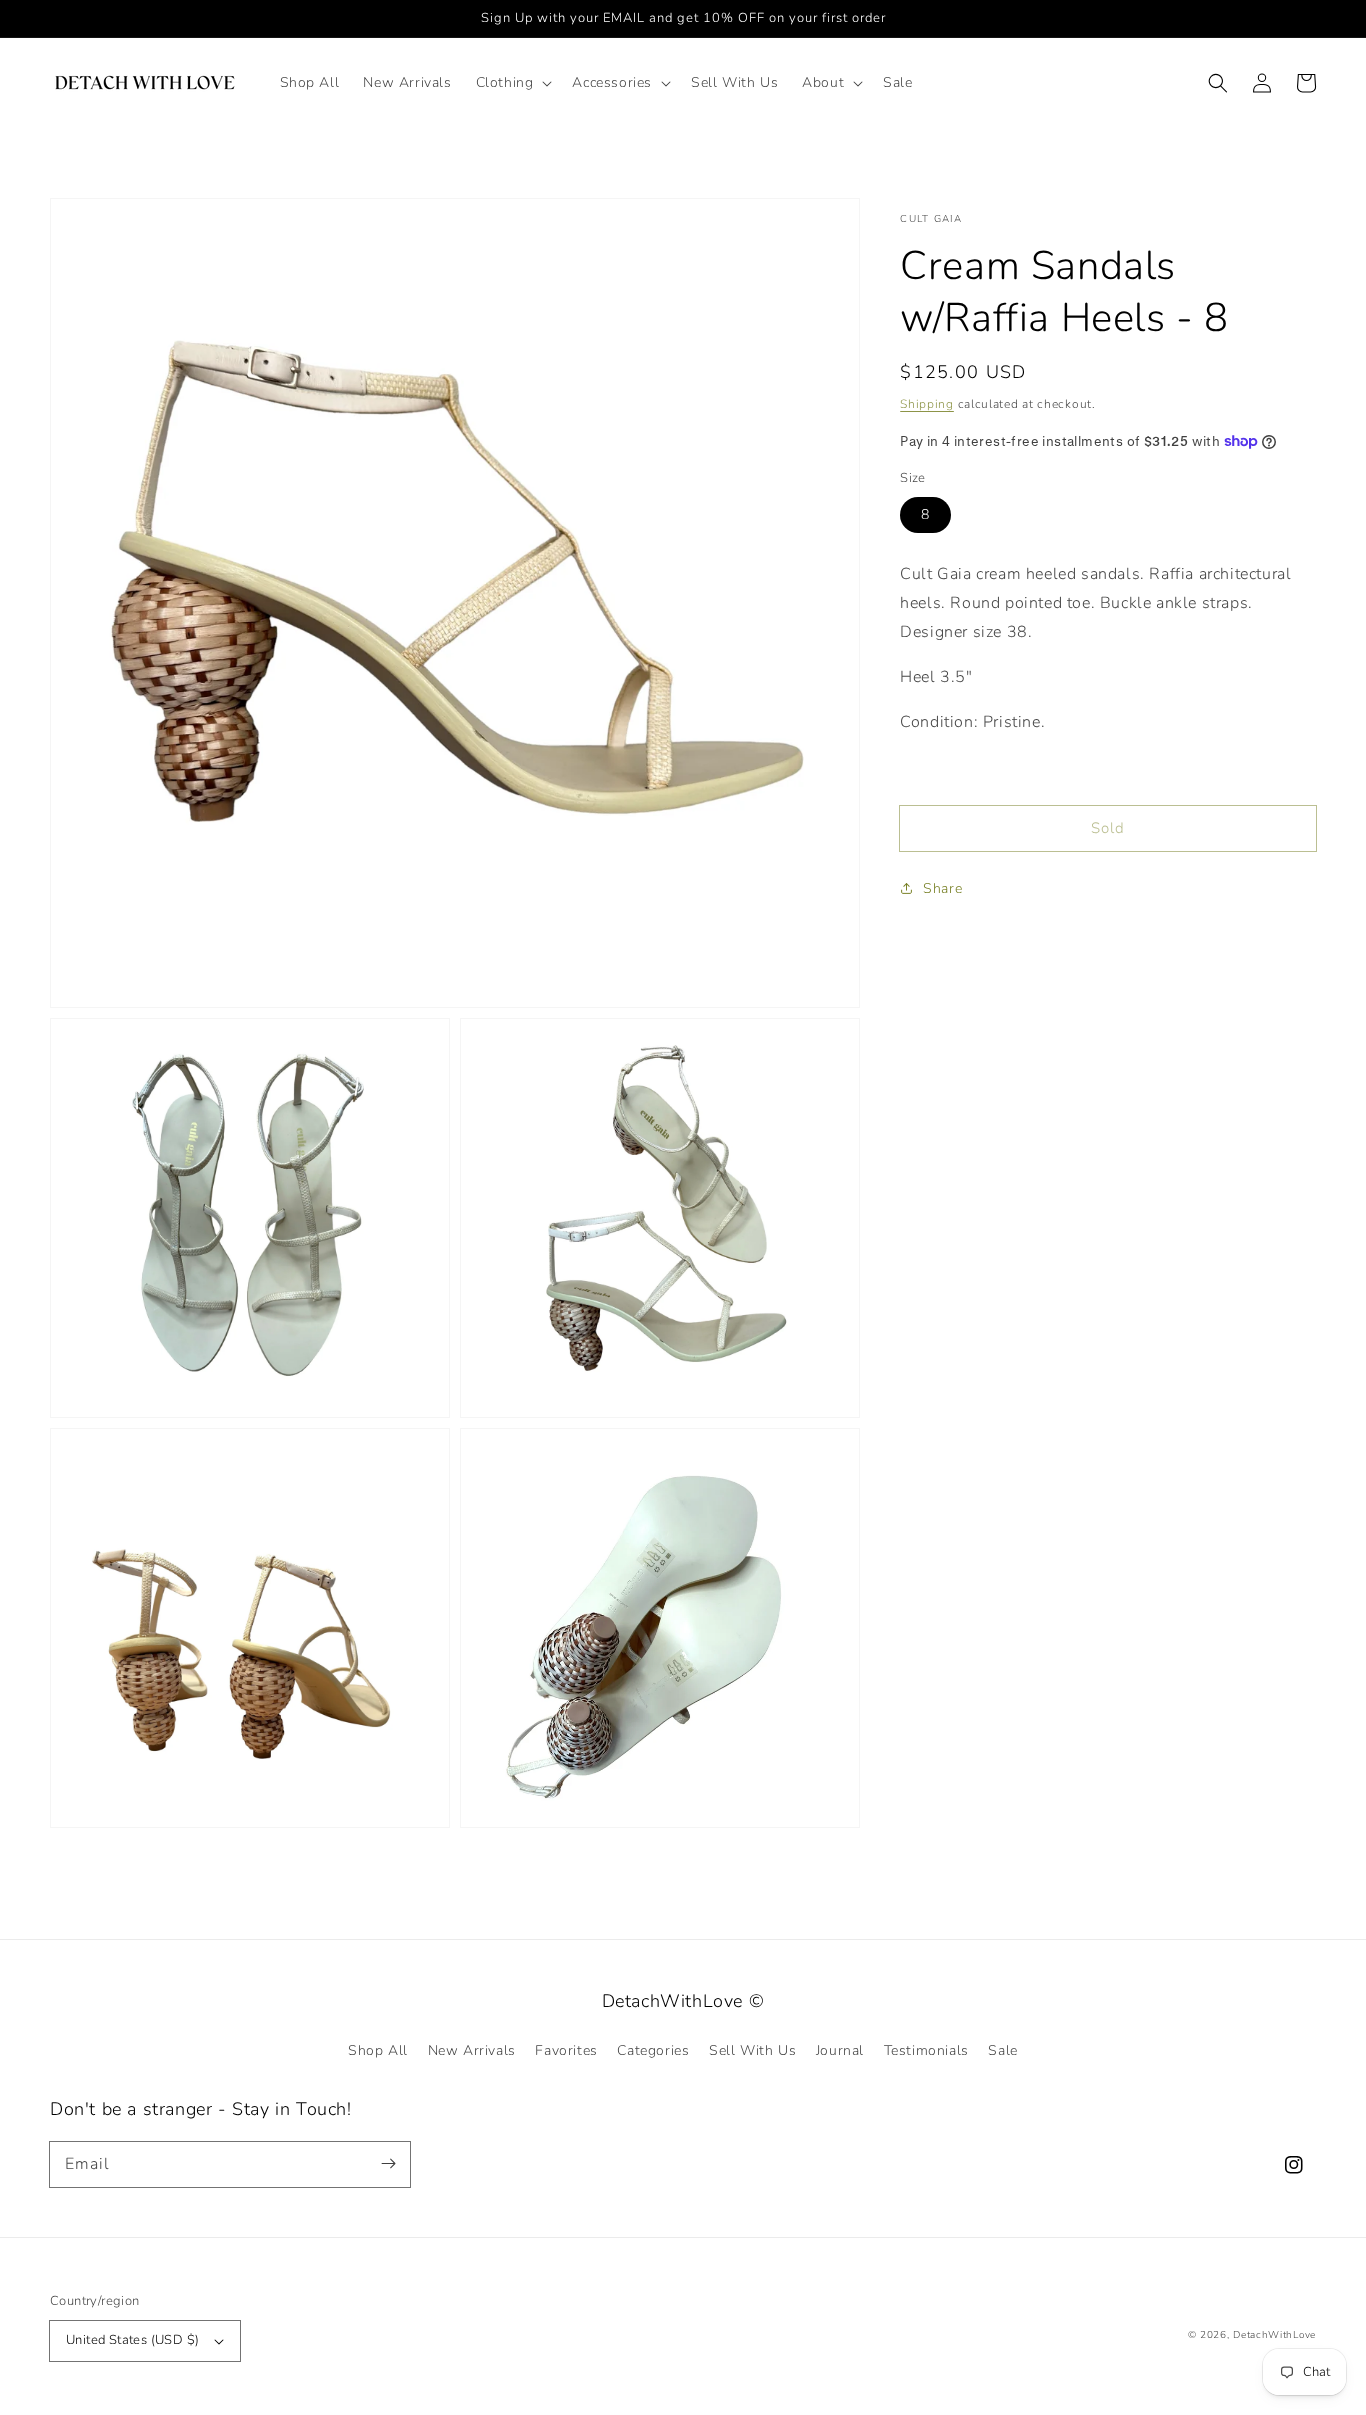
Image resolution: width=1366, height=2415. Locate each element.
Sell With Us (752, 2050)
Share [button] (942, 888)
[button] (512, 83)
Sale (1002, 2050)
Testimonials (926, 2050)
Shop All (378, 2050)
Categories (653, 2050)
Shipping (927, 404)
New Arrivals (472, 2050)
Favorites (566, 2050)
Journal (840, 2050)
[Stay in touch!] (388, 2164)
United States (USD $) (132, 2340)
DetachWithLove (1274, 2335)
